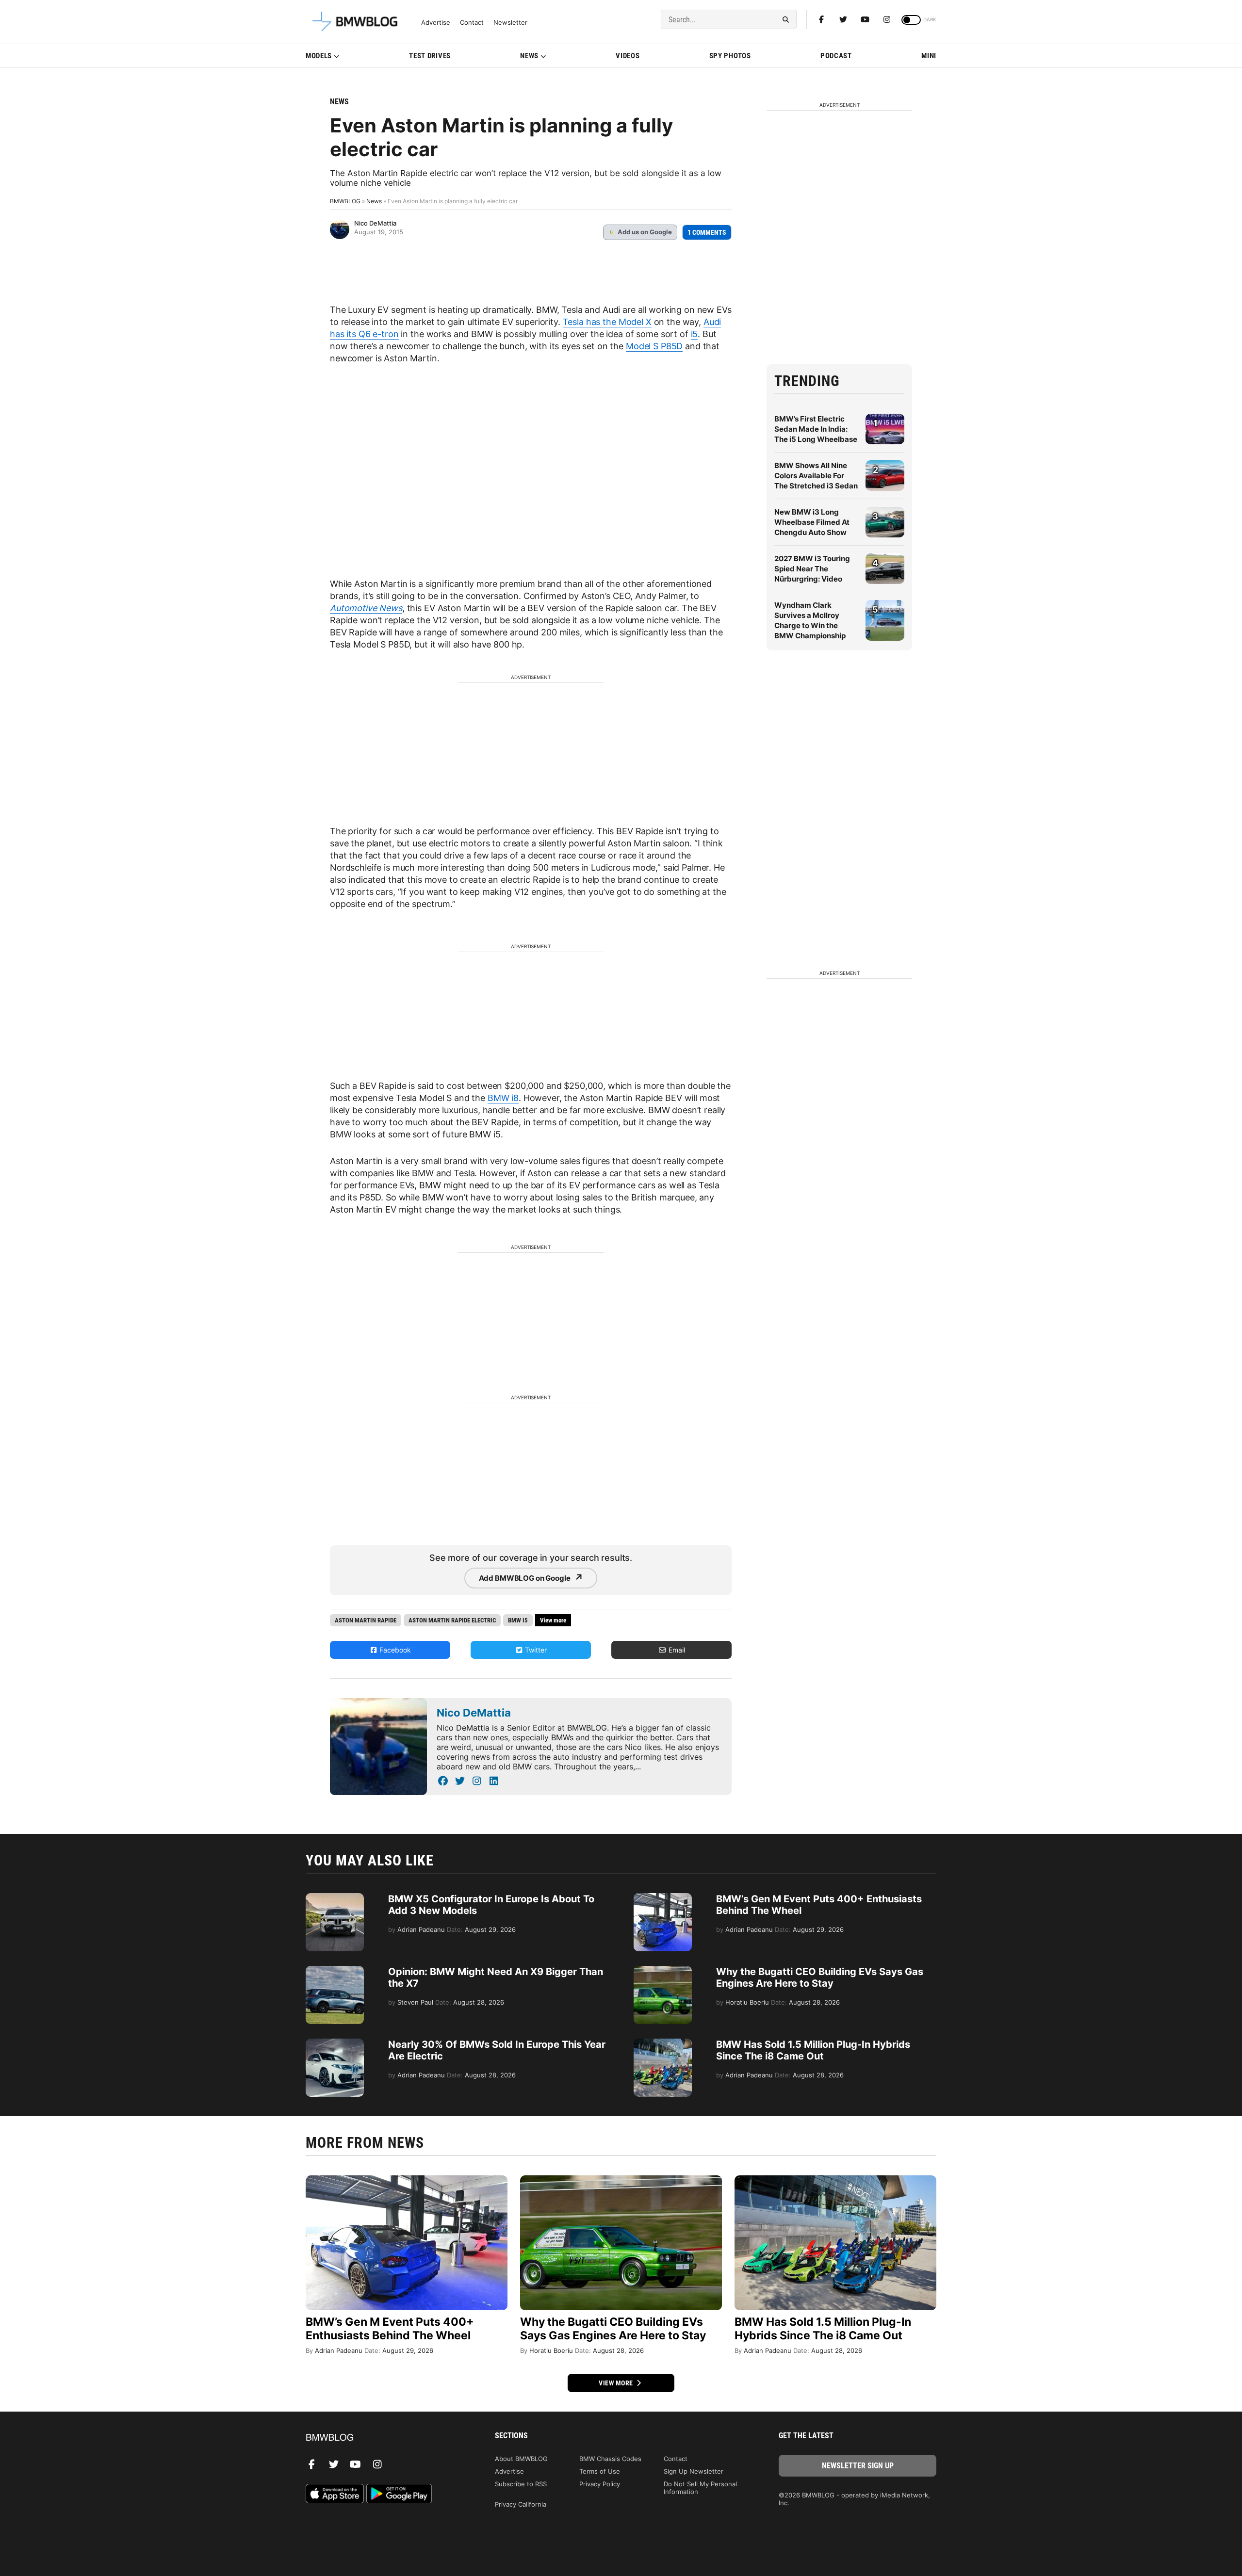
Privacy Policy (600, 2484)
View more (617, 2383)
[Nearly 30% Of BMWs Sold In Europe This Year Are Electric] (335, 2043)
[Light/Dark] (911, 20)
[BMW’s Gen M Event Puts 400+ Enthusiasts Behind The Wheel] (663, 1898)
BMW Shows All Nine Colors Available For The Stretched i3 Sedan (816, 476)
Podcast (836, 56)
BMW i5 (518, 1620)
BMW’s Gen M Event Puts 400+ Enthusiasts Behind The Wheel (390, 2329)
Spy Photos (730, 56)
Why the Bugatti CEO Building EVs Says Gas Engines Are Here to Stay (820, 1977)
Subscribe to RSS (521, 2484)
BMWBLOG (345, 201)
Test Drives (430, 56)
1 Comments (707, 232)
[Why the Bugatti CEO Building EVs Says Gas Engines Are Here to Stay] (663, 1971)
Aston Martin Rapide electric (452, 1620)
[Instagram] (887, 19)
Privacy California (521, 2504)
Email (676, 1650)
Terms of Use (600, 2471)
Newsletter (510, 23)
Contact (472, 23)
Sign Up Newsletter (694, 2471)
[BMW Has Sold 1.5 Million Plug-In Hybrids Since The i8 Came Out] (663, 2043)
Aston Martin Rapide (366, 1620)
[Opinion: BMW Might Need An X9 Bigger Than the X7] (335, 1971)
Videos (628, 56)
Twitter (535, 1650)
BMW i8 (503, 1098)
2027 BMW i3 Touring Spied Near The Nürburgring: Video (812, 569)
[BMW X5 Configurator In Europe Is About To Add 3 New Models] (335, 1898)
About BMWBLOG (521, 2459)
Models (319, 56)
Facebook (394, 1650)
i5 (695, 334)
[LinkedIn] (494, 1781)
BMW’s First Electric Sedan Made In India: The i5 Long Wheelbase (816, 429)
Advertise (436, 23)
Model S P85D (654, 346)
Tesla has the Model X (607, 322)
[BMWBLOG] (384, 2438)
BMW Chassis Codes (610, 2459)
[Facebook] (821, 19)
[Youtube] (865, 19)
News (529, 56)
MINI (929, 56)
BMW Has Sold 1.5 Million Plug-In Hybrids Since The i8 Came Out (813, 2050)
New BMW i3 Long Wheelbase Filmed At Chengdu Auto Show (812, 522)
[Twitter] (843, 19)
